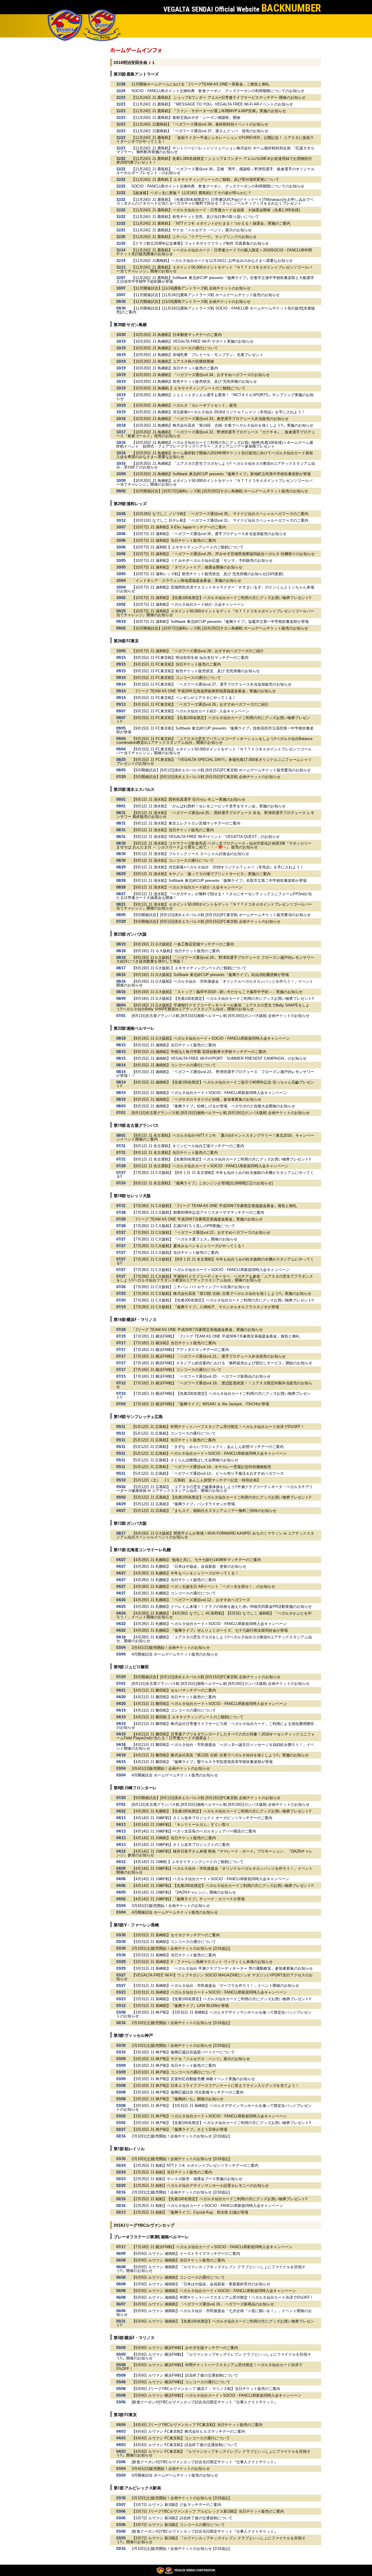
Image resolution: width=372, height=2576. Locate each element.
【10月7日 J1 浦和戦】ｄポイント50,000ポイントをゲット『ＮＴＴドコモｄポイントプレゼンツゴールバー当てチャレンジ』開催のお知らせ (215, 613)
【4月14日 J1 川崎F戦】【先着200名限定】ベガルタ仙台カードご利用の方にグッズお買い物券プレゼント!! (223, 1886)
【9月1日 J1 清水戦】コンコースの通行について (173, 860)
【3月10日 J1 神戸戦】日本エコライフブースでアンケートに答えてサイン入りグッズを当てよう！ (215, 2086)
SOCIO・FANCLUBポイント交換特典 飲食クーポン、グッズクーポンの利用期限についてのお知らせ (218, 91)
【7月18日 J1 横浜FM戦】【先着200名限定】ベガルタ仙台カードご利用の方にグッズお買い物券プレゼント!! (213, 1395)
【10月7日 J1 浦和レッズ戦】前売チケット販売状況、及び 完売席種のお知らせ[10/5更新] (208, 574)
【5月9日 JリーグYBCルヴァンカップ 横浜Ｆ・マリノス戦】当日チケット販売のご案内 (206, 2389)
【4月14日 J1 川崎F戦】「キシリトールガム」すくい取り (181, 1825)
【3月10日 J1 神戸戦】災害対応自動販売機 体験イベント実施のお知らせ (193, 2079)
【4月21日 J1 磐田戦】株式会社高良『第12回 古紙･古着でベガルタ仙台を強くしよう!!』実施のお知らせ (220, 1755)
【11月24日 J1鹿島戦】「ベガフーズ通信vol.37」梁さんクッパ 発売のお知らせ (200, 131)
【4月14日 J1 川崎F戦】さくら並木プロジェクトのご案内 (181, 1845)
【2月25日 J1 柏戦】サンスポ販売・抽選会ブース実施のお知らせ (187, 2179)
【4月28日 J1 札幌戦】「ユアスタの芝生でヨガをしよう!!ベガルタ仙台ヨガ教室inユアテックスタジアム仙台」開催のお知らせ (214, 1639)
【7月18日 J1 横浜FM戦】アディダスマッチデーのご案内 (180, 1350)
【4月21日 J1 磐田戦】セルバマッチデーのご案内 (174, 1690)
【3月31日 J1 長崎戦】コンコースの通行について (174, 1942)
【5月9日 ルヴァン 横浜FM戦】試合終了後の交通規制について (185, 2375)
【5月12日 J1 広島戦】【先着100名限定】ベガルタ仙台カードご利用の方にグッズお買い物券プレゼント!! (221, 1497)
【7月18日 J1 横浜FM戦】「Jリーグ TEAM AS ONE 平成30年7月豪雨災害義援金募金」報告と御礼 (216, 1336)
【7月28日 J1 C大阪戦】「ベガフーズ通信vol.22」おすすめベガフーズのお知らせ (201, 1232)
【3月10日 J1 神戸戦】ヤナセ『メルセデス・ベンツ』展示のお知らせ (191, 2059)
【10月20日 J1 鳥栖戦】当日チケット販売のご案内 (175, 368)
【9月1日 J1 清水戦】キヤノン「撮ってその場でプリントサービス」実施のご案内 (201, 874)
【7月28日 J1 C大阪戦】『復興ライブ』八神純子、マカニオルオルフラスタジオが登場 (205, 1307)
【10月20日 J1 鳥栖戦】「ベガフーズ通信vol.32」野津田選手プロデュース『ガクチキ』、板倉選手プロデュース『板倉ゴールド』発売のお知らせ (216, 434)
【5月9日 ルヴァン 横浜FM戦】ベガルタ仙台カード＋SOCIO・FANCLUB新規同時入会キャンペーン (217, 2395)
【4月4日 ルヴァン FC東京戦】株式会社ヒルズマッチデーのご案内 (188, 2431)
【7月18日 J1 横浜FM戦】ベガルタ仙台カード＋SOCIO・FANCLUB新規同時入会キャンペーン (212, 2247)
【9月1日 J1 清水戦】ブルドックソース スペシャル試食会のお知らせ (190, 854)
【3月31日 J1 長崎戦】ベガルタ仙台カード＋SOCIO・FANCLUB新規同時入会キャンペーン (209, 1992)
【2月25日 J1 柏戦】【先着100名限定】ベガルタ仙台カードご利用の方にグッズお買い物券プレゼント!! (220, 2199)
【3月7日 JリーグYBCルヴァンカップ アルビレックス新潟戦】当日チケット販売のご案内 (208, 2511)
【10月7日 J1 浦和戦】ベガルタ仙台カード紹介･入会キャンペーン (188, 604)
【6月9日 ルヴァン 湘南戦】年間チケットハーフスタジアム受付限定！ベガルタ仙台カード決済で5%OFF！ (223, 2297)
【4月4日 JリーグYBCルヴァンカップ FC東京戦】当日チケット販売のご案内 (197, 2425)
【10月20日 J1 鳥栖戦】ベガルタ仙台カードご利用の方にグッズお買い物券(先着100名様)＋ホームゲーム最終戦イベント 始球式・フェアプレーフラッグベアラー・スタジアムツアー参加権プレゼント (215, 444)
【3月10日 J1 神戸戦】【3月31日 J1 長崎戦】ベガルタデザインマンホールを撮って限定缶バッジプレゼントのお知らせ (214, 2014)
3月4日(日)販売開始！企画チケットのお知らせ (171, 1648)
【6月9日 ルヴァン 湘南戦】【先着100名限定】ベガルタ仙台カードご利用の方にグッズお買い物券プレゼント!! (215, 2323)
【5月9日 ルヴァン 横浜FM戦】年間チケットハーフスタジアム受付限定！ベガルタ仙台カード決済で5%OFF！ (209, 2367)
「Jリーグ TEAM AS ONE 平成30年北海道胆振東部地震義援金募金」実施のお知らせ (204, 691)
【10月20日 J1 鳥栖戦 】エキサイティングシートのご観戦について (189, 388)
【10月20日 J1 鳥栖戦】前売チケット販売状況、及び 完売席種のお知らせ (194, 381)
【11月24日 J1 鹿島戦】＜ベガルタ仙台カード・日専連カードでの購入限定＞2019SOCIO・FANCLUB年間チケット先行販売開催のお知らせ (214, 252)
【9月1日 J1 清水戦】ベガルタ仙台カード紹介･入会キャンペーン (187, 887)
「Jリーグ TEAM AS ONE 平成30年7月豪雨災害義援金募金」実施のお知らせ (197, 1219)
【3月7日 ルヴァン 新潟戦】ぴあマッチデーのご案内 (176, 2505)
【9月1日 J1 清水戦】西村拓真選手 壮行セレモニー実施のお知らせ (188, 799)
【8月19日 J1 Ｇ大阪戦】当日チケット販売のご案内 (176, 951)
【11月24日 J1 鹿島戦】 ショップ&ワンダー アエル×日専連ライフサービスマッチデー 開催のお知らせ (218, 98)
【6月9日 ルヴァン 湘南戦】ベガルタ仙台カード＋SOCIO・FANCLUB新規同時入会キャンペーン (214, 2291)
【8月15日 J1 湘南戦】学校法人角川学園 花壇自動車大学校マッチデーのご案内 (199, 1052)
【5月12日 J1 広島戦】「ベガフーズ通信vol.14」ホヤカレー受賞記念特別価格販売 (201, 1467)
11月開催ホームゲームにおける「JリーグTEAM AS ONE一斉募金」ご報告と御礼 (200, 84)
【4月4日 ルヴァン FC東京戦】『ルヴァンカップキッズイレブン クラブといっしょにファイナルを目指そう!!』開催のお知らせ (213, 2453)
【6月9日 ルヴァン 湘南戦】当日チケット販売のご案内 (178, 2260)
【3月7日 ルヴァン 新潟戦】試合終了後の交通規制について (182, 2518)
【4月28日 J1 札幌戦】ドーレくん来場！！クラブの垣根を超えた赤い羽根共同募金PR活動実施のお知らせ (222, 1607)
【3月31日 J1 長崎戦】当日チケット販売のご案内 (174, 1955)
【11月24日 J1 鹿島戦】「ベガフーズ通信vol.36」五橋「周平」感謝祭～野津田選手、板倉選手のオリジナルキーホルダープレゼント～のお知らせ (215, 171)
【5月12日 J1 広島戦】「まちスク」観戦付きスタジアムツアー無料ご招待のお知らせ (204, 1511)
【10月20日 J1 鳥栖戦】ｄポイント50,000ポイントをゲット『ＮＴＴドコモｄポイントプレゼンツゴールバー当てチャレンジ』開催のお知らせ (214, 482)
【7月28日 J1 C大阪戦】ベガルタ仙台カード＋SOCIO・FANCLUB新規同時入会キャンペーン (211, 1270)
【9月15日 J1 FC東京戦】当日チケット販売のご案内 (176, 664)
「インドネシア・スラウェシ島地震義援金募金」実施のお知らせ (186, 581)
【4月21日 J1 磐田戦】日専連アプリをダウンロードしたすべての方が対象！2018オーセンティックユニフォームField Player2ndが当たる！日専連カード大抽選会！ (215, 1736)
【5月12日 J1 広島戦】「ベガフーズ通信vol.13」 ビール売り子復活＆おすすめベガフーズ (208, 1473)
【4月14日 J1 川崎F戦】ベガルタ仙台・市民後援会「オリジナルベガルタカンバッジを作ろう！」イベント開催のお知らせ (214, 1870)
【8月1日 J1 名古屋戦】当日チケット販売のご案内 (175, 1153)
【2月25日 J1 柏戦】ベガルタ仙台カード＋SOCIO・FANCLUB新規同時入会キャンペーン (207, 2206)
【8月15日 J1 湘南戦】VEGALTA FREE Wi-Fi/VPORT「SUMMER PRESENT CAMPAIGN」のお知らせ (219, 1058)
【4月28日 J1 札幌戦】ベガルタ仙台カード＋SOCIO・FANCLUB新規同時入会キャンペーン (209, 1624)
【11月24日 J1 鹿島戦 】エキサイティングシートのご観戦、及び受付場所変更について (205, 179)
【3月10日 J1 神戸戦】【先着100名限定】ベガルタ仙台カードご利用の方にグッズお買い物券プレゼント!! (221, 2123)
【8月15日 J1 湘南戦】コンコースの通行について (174, 1065)
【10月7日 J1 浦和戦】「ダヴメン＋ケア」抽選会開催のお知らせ (187, 567)
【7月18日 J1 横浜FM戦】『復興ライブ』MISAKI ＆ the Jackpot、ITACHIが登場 (200, 1404)
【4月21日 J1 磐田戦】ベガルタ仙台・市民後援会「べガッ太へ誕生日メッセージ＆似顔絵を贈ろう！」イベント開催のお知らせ (215, 1746)
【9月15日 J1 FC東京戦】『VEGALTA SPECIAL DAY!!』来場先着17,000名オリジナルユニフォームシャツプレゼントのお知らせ (214, 761)
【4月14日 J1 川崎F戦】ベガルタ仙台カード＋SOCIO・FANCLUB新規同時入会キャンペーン (210, 1879)
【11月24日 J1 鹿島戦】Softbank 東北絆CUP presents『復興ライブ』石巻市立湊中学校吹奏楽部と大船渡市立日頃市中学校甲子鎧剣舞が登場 (215, 280)
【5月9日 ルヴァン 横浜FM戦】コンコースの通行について (181, 2382)
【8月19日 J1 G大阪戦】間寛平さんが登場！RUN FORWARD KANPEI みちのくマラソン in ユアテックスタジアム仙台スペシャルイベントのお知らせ (215, 1535)
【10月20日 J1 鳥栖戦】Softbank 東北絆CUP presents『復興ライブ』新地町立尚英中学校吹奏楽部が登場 (221, 474)
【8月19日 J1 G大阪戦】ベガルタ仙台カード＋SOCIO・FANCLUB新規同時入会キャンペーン (211, 1038)
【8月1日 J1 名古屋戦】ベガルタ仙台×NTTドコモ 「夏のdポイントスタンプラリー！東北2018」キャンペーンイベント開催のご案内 (215, 1137)
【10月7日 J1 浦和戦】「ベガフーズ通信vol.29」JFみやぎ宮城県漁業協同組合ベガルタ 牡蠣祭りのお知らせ (223, 554)
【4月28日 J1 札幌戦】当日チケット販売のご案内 (174, 1580)
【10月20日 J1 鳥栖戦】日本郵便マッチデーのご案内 (177, 335)
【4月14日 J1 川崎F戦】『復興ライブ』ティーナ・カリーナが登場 (188, 1899)
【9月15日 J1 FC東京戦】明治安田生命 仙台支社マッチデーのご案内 (190, 658)
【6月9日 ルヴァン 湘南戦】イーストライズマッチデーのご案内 (186, 2254)
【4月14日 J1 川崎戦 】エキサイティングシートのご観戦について (188, 1862)
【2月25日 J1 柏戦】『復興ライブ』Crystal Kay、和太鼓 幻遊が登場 (190, 2212)
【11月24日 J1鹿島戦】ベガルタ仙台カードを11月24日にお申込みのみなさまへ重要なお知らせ (212, 261)
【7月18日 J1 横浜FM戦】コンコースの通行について (177, 1370)
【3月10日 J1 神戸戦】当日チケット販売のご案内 (174, 2065)
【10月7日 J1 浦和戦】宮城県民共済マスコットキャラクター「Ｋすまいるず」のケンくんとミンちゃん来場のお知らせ (215, 589)
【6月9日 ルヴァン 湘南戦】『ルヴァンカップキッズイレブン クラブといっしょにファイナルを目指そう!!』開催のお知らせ (211, 2269)
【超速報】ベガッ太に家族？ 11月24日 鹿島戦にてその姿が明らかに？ (191, 193)
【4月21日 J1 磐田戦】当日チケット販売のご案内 (174, 1697)
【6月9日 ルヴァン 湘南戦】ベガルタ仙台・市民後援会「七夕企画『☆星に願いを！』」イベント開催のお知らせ (214, 2313)
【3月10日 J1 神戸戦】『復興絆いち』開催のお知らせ (178, 2099)
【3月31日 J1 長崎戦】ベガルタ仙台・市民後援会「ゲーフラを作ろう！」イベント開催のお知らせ (215, 1986)
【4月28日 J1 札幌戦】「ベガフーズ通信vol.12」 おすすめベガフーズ (191, 1600)
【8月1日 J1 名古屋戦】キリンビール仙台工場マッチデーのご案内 (188, 1146)
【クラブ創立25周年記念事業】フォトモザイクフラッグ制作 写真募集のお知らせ (200, 243)
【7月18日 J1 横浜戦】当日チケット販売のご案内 (174, 1343)
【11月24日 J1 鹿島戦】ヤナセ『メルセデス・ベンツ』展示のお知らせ (192, 230)
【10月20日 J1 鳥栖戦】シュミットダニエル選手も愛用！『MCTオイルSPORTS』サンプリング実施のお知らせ (215, 397)
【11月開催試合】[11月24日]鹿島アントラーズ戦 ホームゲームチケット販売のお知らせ (206, 295)
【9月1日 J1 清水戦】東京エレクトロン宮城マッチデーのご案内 (186, 823)
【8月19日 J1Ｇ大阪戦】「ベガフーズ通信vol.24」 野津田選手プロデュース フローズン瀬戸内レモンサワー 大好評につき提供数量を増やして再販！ (215, 959)
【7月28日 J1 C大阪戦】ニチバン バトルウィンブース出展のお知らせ (191, 1287)
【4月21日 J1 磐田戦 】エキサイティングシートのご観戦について (188, 1717)
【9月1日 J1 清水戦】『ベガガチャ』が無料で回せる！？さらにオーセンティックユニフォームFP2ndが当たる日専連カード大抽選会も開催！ (214, 896)
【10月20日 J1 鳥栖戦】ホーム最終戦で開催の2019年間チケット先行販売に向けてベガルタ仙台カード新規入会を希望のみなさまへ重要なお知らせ (215, 455)
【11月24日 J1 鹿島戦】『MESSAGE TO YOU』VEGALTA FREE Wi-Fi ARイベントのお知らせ (212, 104)
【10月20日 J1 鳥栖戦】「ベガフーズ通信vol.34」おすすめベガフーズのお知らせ (201, 375)
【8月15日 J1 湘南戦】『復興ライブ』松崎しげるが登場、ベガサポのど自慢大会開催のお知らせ (213, 1106)
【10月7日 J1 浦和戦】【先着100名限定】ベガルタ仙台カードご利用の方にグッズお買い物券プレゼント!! (221, 598)
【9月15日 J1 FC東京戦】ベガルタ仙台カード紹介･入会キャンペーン (191, 711)
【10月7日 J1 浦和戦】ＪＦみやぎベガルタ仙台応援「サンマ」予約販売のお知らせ (202, 561)
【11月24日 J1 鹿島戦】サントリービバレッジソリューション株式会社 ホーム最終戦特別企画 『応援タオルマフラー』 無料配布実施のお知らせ (215, 150)
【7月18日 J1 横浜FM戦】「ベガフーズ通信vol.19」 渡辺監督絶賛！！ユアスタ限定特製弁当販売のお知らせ (214, 1385)
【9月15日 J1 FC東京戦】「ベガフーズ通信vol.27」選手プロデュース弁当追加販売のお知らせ (212, 684)
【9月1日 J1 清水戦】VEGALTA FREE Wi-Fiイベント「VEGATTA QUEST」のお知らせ (206, 837)
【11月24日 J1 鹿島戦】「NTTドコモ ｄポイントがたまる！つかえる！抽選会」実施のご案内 (211, 223)
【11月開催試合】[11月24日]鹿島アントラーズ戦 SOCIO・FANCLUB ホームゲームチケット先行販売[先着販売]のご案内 (216, 310)
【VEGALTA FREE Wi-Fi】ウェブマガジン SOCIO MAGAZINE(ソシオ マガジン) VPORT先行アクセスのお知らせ (214, 1977)
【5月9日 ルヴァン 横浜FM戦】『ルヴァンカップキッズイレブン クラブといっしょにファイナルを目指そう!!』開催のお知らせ (214, 2356)
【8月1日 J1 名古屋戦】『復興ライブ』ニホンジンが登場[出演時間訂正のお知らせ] (202, 1183)
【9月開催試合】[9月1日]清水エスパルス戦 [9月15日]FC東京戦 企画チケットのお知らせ (206, 777)
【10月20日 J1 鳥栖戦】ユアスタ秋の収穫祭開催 (173, 361)
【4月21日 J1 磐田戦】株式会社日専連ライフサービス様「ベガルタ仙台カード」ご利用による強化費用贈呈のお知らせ (215, 1726)
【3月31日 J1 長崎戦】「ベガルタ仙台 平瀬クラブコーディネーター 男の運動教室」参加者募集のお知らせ (222, 1968)
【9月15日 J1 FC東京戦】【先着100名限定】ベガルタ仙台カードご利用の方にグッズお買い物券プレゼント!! (213, 720)
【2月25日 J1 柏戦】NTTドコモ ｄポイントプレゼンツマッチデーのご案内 (195, 2165)
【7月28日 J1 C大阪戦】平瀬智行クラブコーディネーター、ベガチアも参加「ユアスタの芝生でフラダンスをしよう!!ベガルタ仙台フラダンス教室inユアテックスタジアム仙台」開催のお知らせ (215, 1278)
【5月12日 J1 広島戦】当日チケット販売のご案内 (174, 1440)
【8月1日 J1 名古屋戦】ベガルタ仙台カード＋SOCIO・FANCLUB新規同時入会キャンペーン (210, 1166)
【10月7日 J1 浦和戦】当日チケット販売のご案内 (174, 540)
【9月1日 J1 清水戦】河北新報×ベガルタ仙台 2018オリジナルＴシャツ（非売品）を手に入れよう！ (218, 867)
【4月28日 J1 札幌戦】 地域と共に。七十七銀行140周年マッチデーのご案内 (196, 1560)
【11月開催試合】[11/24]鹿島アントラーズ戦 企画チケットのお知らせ (191, 288)
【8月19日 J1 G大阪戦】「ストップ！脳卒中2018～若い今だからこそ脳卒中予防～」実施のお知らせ (217, 992)
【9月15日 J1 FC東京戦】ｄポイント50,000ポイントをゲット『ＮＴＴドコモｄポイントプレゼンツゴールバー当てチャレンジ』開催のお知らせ (214, 751)
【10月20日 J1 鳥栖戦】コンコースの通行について (175, 348)
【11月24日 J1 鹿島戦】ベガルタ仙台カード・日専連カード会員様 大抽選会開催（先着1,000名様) (216, 210)
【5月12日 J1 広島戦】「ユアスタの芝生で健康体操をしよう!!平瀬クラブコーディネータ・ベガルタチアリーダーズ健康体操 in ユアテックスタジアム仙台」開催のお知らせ (214, 1489)
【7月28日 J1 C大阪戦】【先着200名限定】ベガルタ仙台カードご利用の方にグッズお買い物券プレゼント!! (223, 1300)
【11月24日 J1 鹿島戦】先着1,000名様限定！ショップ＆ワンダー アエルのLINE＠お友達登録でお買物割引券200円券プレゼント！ (214, 160)
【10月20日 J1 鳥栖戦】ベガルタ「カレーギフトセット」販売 (184, 405)
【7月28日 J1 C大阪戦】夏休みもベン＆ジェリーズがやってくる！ (188, 1246)
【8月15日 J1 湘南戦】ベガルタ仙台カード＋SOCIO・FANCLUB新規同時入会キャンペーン (209, 1093)
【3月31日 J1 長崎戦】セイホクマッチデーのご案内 (176, 1935)
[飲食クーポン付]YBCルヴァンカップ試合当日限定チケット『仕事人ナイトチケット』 (205, 2402)
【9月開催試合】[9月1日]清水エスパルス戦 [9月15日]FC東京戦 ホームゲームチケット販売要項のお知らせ (221, 770)
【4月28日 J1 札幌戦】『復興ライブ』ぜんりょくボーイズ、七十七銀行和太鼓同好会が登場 (210, 1630)
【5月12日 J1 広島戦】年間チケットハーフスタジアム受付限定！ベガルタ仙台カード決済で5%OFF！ (218, 1427)
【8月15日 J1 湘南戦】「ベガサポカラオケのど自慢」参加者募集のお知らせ (196, 1099)
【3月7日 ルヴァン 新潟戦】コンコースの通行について (178, 2525)
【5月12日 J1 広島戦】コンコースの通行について (174, 1433)
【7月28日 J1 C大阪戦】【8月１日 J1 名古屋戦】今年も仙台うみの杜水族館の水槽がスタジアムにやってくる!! (215, 1175)
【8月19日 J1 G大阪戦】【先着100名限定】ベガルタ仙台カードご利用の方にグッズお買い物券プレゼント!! (223, 999)
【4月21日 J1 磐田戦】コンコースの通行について (174, 1710)
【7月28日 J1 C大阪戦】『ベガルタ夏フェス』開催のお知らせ (185, 1239)
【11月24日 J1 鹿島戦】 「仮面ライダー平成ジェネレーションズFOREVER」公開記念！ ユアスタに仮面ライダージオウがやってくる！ (215, 140)
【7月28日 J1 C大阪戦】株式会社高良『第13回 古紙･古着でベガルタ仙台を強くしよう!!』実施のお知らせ (221, 1294)
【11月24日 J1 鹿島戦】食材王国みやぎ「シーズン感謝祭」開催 (186, 118)
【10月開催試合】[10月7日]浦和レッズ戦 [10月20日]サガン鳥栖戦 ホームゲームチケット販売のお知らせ (220, 491)
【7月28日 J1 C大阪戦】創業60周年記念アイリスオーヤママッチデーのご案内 (198, 1212)
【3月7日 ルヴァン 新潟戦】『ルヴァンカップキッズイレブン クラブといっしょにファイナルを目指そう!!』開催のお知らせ (211, 2540)
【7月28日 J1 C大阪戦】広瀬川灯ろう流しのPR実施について (183, 1226)
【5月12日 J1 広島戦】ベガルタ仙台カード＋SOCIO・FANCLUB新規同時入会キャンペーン (209, 1453)
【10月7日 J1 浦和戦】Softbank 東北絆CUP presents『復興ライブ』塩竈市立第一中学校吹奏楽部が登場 (220, 622)
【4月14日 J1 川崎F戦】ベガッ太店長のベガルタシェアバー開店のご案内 (194, 1831)
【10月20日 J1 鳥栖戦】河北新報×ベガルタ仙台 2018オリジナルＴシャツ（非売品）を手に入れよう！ (218, 412)
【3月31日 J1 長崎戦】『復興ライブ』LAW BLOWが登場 (180, 2006)
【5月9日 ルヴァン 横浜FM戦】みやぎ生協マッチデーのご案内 (185, 2348)
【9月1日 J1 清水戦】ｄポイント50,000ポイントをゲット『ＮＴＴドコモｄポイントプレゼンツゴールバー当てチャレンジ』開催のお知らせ (214, 906)
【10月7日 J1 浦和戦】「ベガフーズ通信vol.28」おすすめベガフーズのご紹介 (198, 651)
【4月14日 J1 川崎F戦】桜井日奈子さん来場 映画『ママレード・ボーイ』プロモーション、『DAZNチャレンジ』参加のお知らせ (214, 1853)
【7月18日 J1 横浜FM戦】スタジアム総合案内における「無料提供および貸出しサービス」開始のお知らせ (222, 1363)
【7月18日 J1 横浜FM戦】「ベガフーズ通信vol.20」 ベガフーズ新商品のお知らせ (201, 1376)
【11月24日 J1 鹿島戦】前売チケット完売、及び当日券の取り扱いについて (195, 217)
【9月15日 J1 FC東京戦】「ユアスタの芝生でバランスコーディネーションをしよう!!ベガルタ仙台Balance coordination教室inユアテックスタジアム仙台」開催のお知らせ (214, 741)
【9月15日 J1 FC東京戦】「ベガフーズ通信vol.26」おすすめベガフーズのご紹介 (200, 704)
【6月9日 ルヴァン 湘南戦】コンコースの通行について (178, 2277)
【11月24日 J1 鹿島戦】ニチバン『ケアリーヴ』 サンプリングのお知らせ (194, 237)
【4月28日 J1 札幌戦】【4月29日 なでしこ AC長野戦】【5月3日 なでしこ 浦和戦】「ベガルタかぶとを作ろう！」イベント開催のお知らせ (214, 1615)
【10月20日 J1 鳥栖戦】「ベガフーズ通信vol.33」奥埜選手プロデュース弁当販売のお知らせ (210, 419)
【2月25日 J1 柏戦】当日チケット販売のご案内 (172, 2172)
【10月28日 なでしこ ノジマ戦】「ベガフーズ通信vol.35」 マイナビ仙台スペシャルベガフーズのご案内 (220, 514)
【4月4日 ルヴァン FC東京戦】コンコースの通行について (181, 2438)
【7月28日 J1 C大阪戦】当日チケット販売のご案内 (175, 1253)
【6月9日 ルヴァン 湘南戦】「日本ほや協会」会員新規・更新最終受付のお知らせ (201, 2284)
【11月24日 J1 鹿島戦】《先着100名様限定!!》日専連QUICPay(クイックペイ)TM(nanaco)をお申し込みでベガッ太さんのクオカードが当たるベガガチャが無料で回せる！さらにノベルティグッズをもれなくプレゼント (215, 201)
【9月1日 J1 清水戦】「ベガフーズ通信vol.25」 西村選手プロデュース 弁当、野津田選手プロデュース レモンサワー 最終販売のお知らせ (215, 815)
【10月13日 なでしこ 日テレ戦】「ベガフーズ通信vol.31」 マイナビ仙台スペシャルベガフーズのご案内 (220, 520)
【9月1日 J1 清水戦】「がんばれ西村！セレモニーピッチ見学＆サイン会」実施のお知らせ (209, 806)
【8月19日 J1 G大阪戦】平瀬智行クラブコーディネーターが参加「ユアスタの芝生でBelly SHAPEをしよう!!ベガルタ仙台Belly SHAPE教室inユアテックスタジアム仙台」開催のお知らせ (213, 1007)
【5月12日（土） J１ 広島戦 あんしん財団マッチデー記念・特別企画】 (196, 1480)
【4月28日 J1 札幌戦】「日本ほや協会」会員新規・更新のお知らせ (189, 1566)
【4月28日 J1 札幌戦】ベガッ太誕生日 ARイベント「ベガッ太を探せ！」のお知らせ (203, 1586)
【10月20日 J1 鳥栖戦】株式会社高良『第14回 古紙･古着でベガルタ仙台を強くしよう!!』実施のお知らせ (222, 425)
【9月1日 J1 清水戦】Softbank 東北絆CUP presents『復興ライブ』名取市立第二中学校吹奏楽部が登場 (219, 881)
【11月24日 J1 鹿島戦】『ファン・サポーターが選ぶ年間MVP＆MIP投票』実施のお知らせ (209, 111)
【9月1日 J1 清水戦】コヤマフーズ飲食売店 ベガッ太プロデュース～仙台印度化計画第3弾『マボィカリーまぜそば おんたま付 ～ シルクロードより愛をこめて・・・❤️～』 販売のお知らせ (214, 845)
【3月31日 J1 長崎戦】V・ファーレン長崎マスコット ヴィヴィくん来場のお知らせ (202, 1962)
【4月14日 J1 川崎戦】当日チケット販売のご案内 (174, 1838)
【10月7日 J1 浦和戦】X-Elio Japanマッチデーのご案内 (179, 527)
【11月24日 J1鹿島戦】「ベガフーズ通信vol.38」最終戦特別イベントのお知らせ (200, 124)
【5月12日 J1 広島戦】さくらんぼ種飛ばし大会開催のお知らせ (185, 1460)
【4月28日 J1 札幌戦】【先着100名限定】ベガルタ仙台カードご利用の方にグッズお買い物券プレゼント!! (221, 1811)
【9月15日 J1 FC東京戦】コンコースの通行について (176, 678)
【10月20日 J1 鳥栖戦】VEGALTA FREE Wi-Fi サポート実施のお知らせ (193, 341)
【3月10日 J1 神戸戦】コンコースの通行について (174, 2072)
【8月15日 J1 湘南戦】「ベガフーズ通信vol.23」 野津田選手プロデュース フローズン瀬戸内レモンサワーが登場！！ (215, 1074)
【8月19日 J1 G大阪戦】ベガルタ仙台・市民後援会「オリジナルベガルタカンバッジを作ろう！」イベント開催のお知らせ (215, 983)
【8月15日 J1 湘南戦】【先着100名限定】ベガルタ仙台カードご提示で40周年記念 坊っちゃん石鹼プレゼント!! (215, 1084)
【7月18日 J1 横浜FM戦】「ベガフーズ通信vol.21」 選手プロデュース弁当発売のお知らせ (209, 1356)
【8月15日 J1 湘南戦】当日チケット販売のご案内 (174, 1045)
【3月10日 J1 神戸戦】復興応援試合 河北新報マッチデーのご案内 (188, 2092)
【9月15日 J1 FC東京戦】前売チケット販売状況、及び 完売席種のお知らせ (196, 671)
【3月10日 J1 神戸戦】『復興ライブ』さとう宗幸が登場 (179, 2129)
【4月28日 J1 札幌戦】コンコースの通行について (174, 1593)
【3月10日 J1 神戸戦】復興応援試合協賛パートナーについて (183, 2052)
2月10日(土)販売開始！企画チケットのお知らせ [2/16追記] (181, 1948)
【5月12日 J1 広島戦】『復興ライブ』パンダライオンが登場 (183, 1504)
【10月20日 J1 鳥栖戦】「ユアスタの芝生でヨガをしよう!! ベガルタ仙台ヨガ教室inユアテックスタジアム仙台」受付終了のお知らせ (216, 465)
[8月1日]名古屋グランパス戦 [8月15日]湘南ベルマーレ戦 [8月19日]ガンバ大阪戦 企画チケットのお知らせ (221, 1016)
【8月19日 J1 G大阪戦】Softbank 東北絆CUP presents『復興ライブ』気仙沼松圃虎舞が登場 (210, 975)
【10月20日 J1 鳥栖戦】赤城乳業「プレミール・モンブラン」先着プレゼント (197, 355)
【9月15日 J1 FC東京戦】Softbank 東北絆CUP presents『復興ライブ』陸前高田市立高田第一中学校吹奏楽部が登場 (215, 730)
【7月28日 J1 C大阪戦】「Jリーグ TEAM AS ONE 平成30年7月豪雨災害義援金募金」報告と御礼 (214, 1206)
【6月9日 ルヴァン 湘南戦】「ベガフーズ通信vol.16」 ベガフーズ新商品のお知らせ (203, 2304)
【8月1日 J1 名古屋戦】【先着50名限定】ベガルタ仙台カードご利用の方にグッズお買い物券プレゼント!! (221, 1159)
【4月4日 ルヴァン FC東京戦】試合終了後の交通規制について (185, 2445)
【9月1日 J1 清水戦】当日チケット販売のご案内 (173, 830)
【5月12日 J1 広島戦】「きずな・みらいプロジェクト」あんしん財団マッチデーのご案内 (208, 1447)
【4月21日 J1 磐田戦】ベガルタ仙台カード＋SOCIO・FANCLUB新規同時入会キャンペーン (209, 1704)
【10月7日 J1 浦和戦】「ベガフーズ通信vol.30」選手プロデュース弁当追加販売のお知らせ (209, 534)
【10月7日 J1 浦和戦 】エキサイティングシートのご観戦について (188, 547)
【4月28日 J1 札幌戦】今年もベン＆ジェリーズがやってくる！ (185, 1573)
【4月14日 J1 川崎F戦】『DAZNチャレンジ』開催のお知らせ (184, 1892)
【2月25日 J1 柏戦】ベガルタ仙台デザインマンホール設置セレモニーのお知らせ (200, 2186)
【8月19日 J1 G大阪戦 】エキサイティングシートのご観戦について (189, 968)
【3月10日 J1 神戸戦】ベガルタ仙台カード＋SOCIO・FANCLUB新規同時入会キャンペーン (209, 2116)
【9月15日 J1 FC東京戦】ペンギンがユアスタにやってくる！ (184, 698)
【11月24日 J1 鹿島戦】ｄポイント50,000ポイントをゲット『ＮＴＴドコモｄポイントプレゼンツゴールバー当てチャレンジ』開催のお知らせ (214, 269)
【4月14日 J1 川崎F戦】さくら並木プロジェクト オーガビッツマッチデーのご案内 (202, 1818)
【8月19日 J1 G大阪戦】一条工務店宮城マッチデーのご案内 (183, 944)
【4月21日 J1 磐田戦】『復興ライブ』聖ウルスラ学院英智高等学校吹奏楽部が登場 (202, 1762)
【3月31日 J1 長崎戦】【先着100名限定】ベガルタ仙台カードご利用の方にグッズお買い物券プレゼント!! (221, 1999)
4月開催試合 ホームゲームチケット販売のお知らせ (175, 1654)
